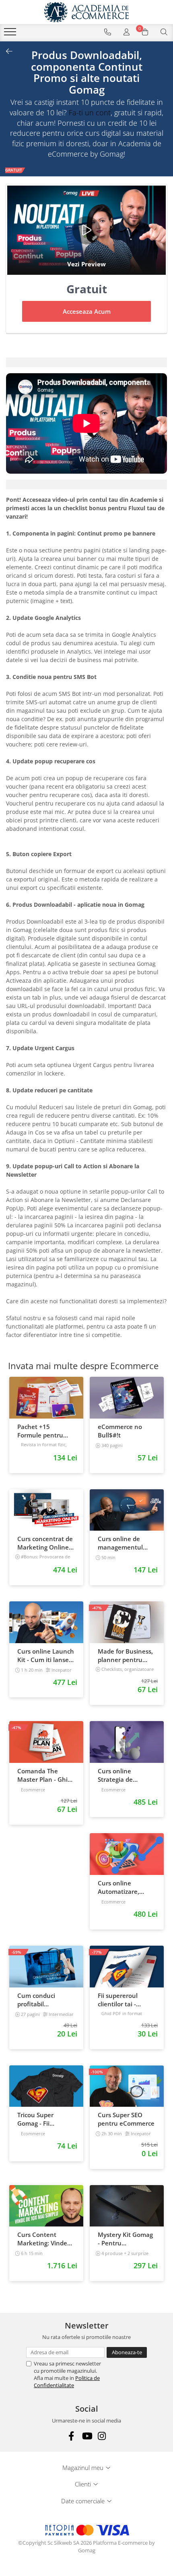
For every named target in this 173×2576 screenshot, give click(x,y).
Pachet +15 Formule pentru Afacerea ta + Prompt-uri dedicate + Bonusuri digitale (46, 1431)
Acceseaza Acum (87, 311)
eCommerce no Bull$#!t (120, 1431)
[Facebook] (71, 2436)
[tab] (86, 362)
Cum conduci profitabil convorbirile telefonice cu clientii (36, 2000)
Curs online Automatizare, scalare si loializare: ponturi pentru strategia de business (126, 1887)
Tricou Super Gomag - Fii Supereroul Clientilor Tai (36, 2119)
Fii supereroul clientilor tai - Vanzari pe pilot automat (120, 2000)
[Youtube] (87, 2436)
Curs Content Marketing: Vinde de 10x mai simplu (44, 2239)
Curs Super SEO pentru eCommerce (126, 2119)
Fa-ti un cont (90, 112)
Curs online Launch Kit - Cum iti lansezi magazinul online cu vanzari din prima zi (46, 1656)
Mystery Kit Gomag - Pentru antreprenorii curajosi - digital (125, 2239)
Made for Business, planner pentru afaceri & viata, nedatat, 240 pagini (126, 1656)
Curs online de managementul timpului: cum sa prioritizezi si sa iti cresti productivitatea (124, 1543)
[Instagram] (102, 2436)
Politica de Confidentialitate (67, 2382)
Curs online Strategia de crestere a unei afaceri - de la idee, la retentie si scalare (125, 1775)
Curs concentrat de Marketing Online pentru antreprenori (45, 1543)
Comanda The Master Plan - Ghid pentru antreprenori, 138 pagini (44, 1775)
